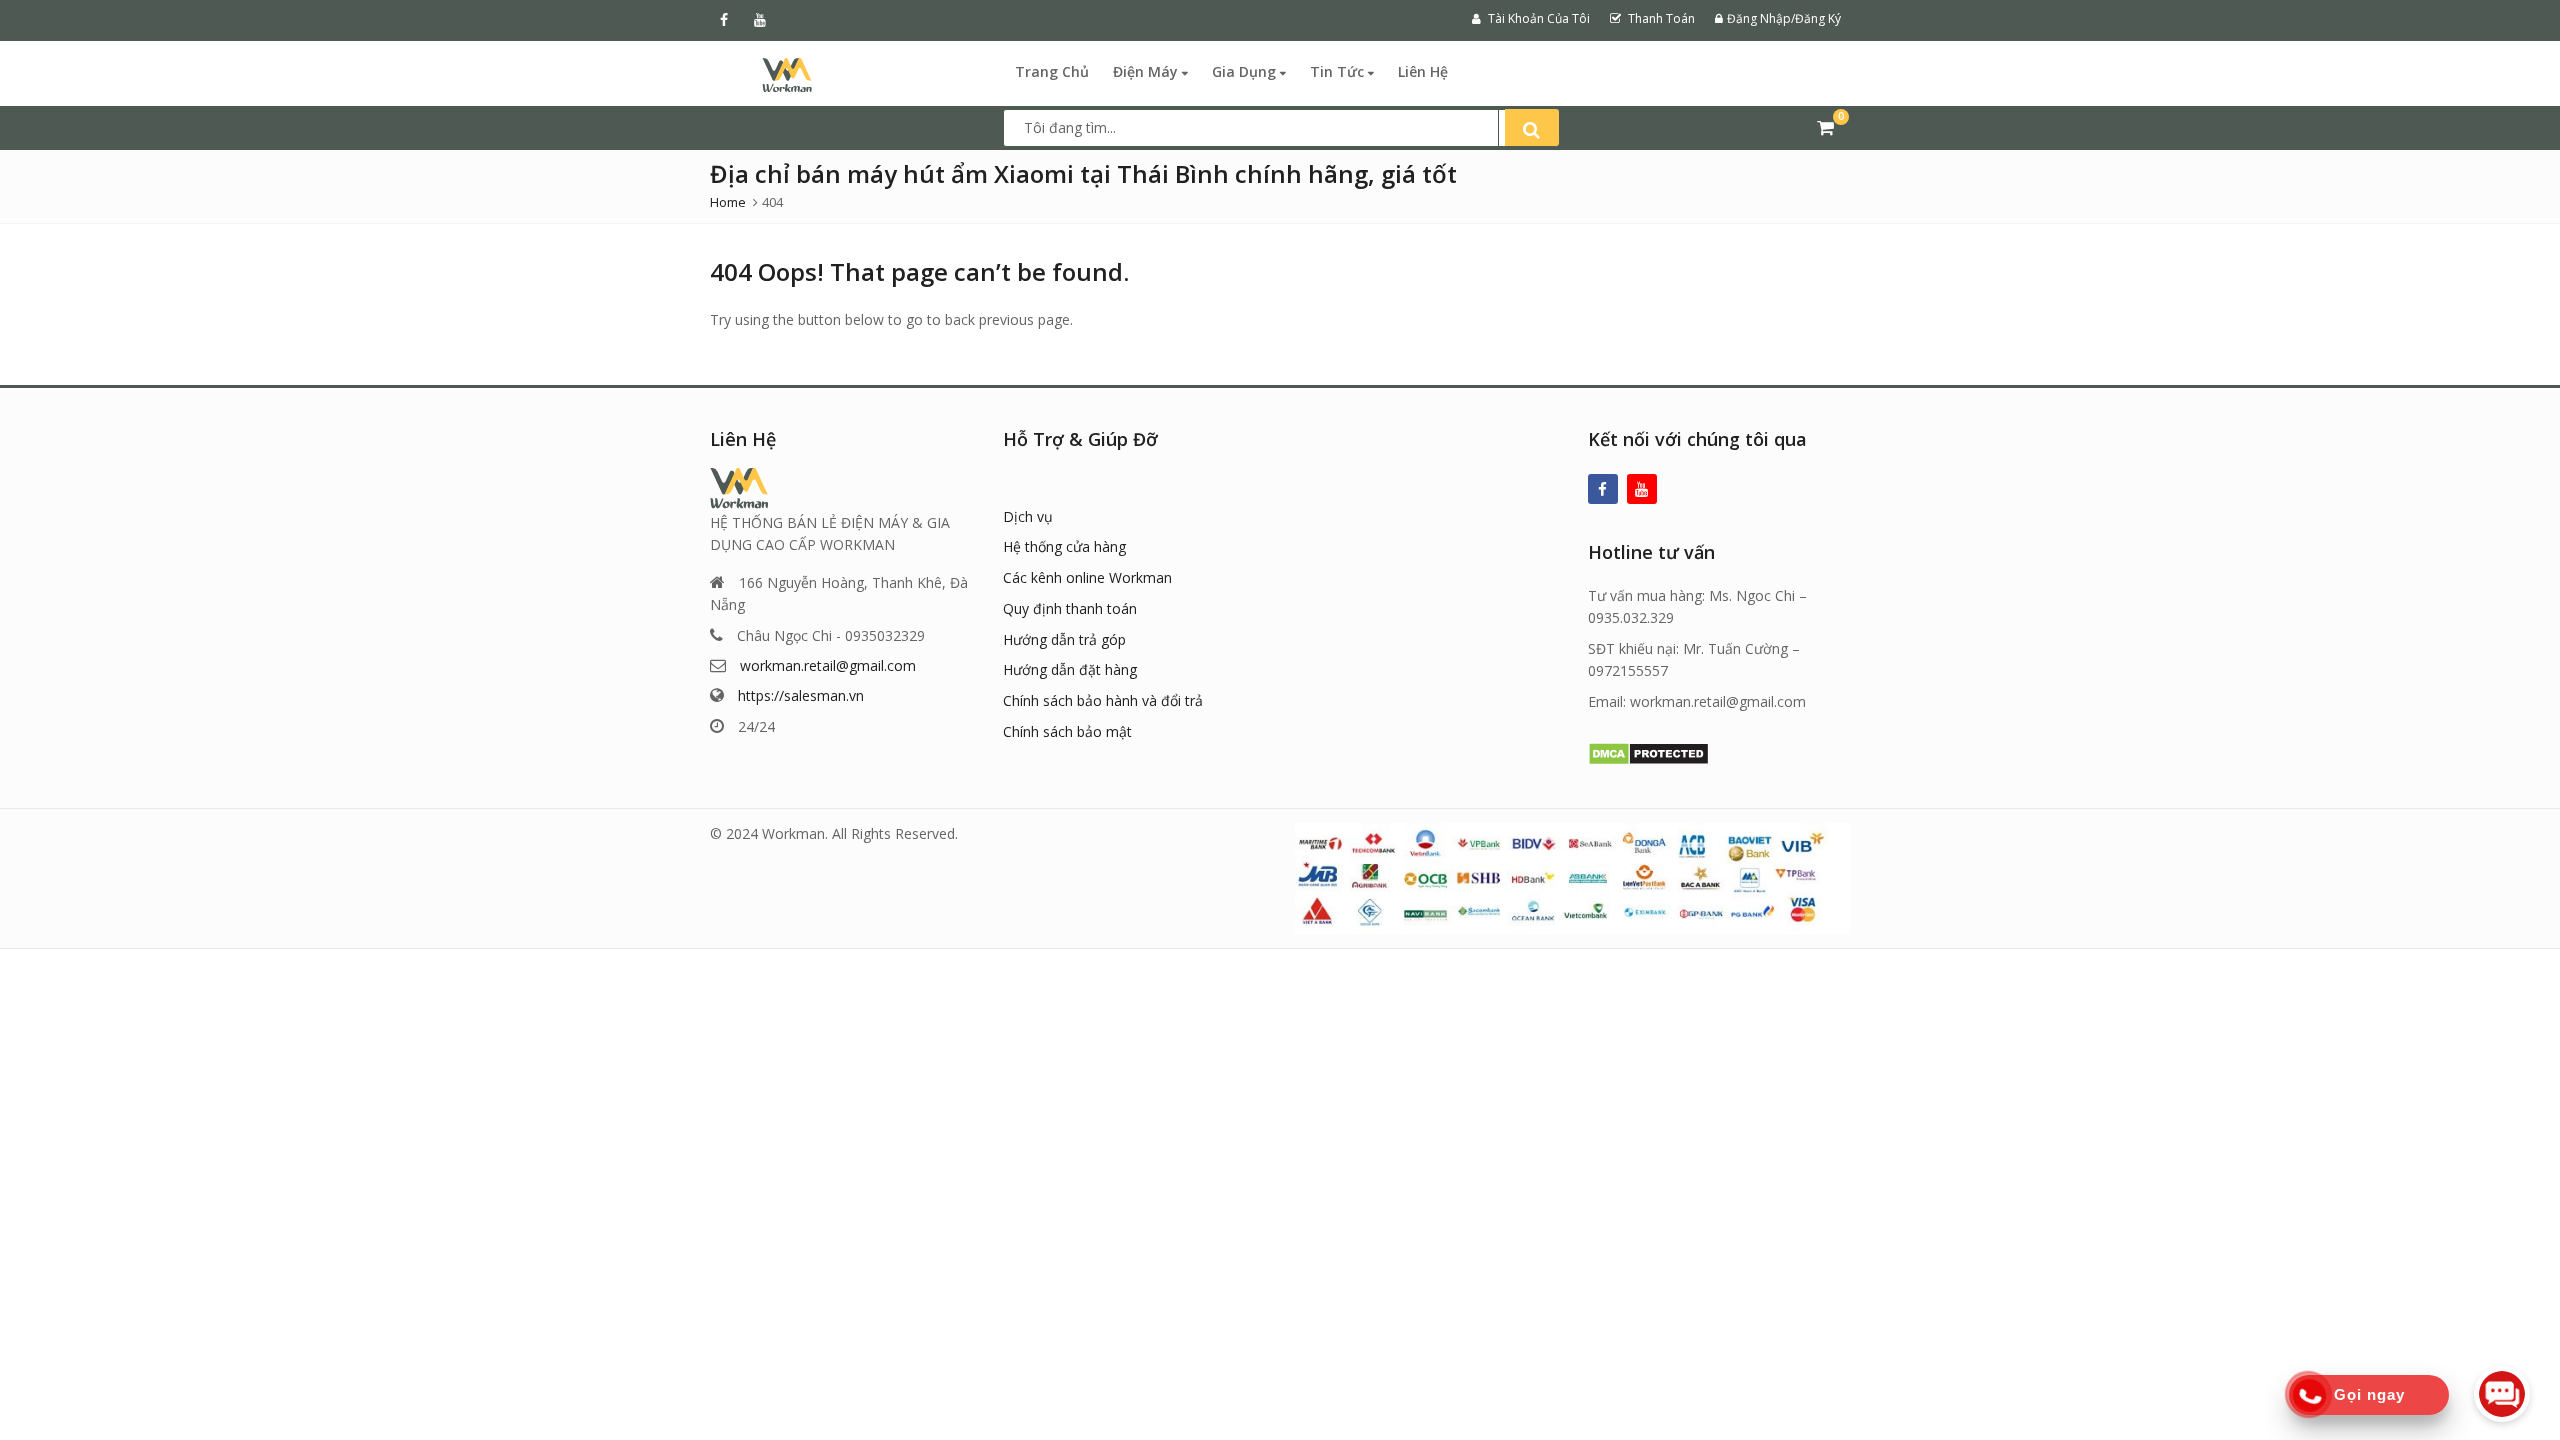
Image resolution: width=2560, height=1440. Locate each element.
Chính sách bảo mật (1067, 731)
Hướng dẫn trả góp (1064, 639)
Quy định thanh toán (1070, 608)
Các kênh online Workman (1087, 577)
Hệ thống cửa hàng (1064, 546)
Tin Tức (1339, 71)
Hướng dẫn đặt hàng (1070, 669)
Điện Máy (1147, 71)
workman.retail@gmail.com (828, 665)
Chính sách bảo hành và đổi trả (1103, 700)
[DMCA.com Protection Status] (1648, 751)
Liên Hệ (1423, 71)
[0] (1825, 127)
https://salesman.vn (801, 695)
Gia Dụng (1246, 71)
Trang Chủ (1052, 71)
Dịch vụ (1028, 516)
